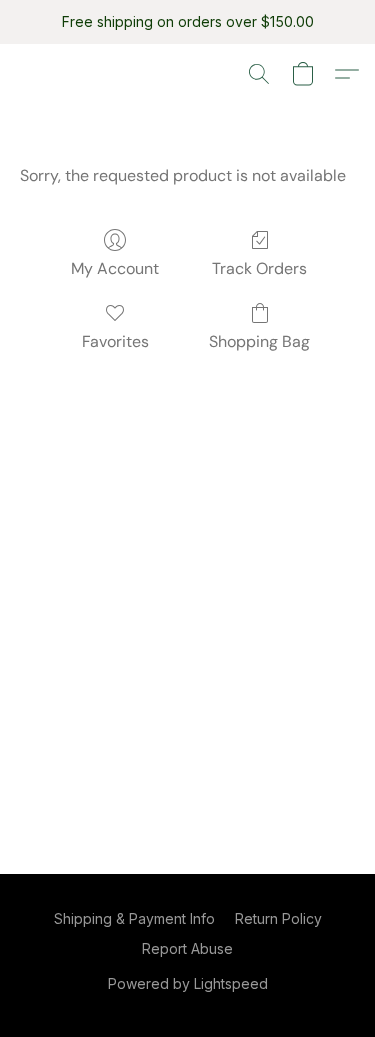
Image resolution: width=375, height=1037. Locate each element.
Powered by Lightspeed (188, 983)
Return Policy (278, 918)
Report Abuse (187, 948)
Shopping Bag (259, 341)
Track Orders (259, 268)
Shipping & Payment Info (134, 918)
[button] (259, 74)
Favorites (115, 341)
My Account (115, 268)
